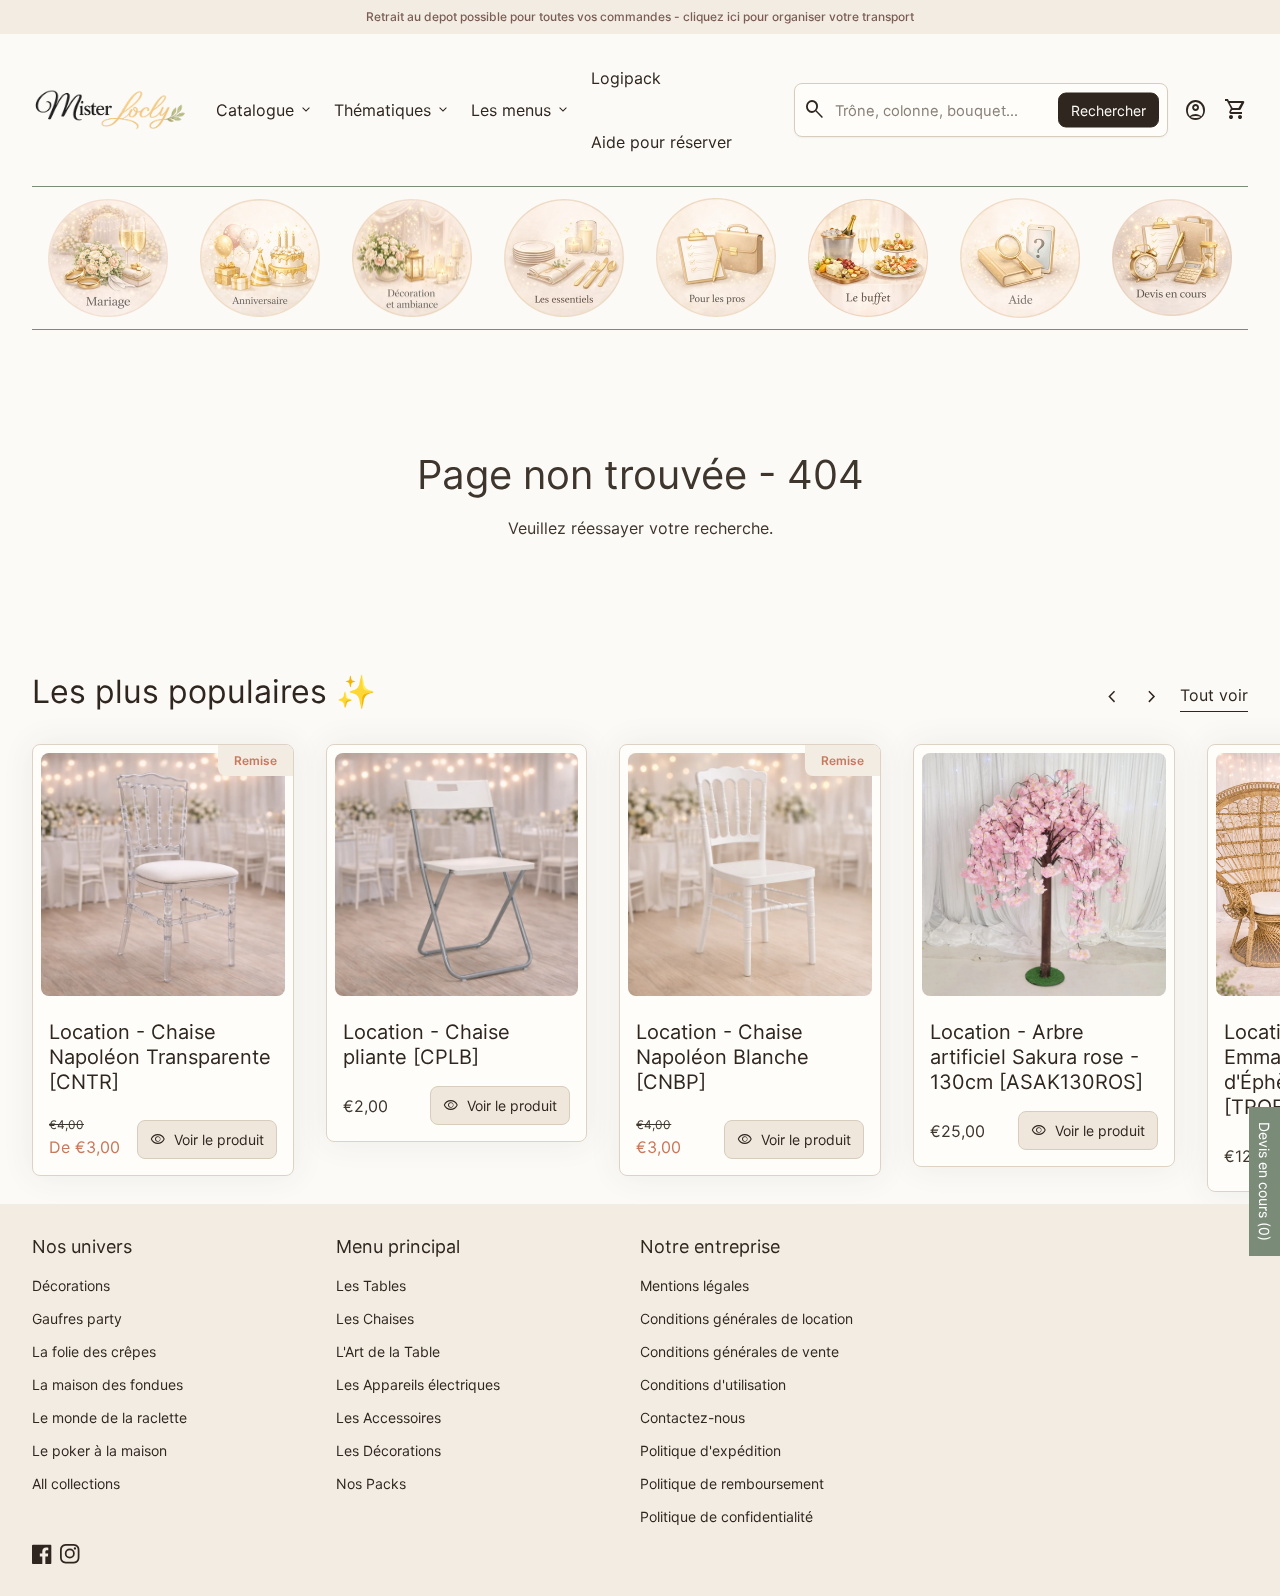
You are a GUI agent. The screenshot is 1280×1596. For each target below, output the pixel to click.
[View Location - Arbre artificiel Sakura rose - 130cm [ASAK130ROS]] (1044, 875)
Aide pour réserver (661, 142)
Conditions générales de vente (739, 1351)
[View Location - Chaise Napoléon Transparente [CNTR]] (163, 875)
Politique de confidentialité (726, 1516)
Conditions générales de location (746, 1318)
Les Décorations (388, 1450)
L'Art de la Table (388, 1351)
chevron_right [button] (1152, 697)
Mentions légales (694, 1285)
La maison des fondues (107, 1384)
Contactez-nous (692, 1417)
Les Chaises (375, 1318)
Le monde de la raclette (109, 1417)
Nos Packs (371, 1483)
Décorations (71, 1285)
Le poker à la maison (99, 1450)
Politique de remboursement (732, 1483)
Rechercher (1108, 110)
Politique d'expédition (710, 1450)
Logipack (629, 84)
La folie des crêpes (94, 1351)
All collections (76, 1483)
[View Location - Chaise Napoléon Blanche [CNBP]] (750, 875)
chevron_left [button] (1112, 697)
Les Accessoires (388, 1417)
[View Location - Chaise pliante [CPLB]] (457, 875)
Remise (255, 760)
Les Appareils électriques (418, 1384)
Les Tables (371, 1285)
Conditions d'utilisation (713, 1384)
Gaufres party (77, 1318)
